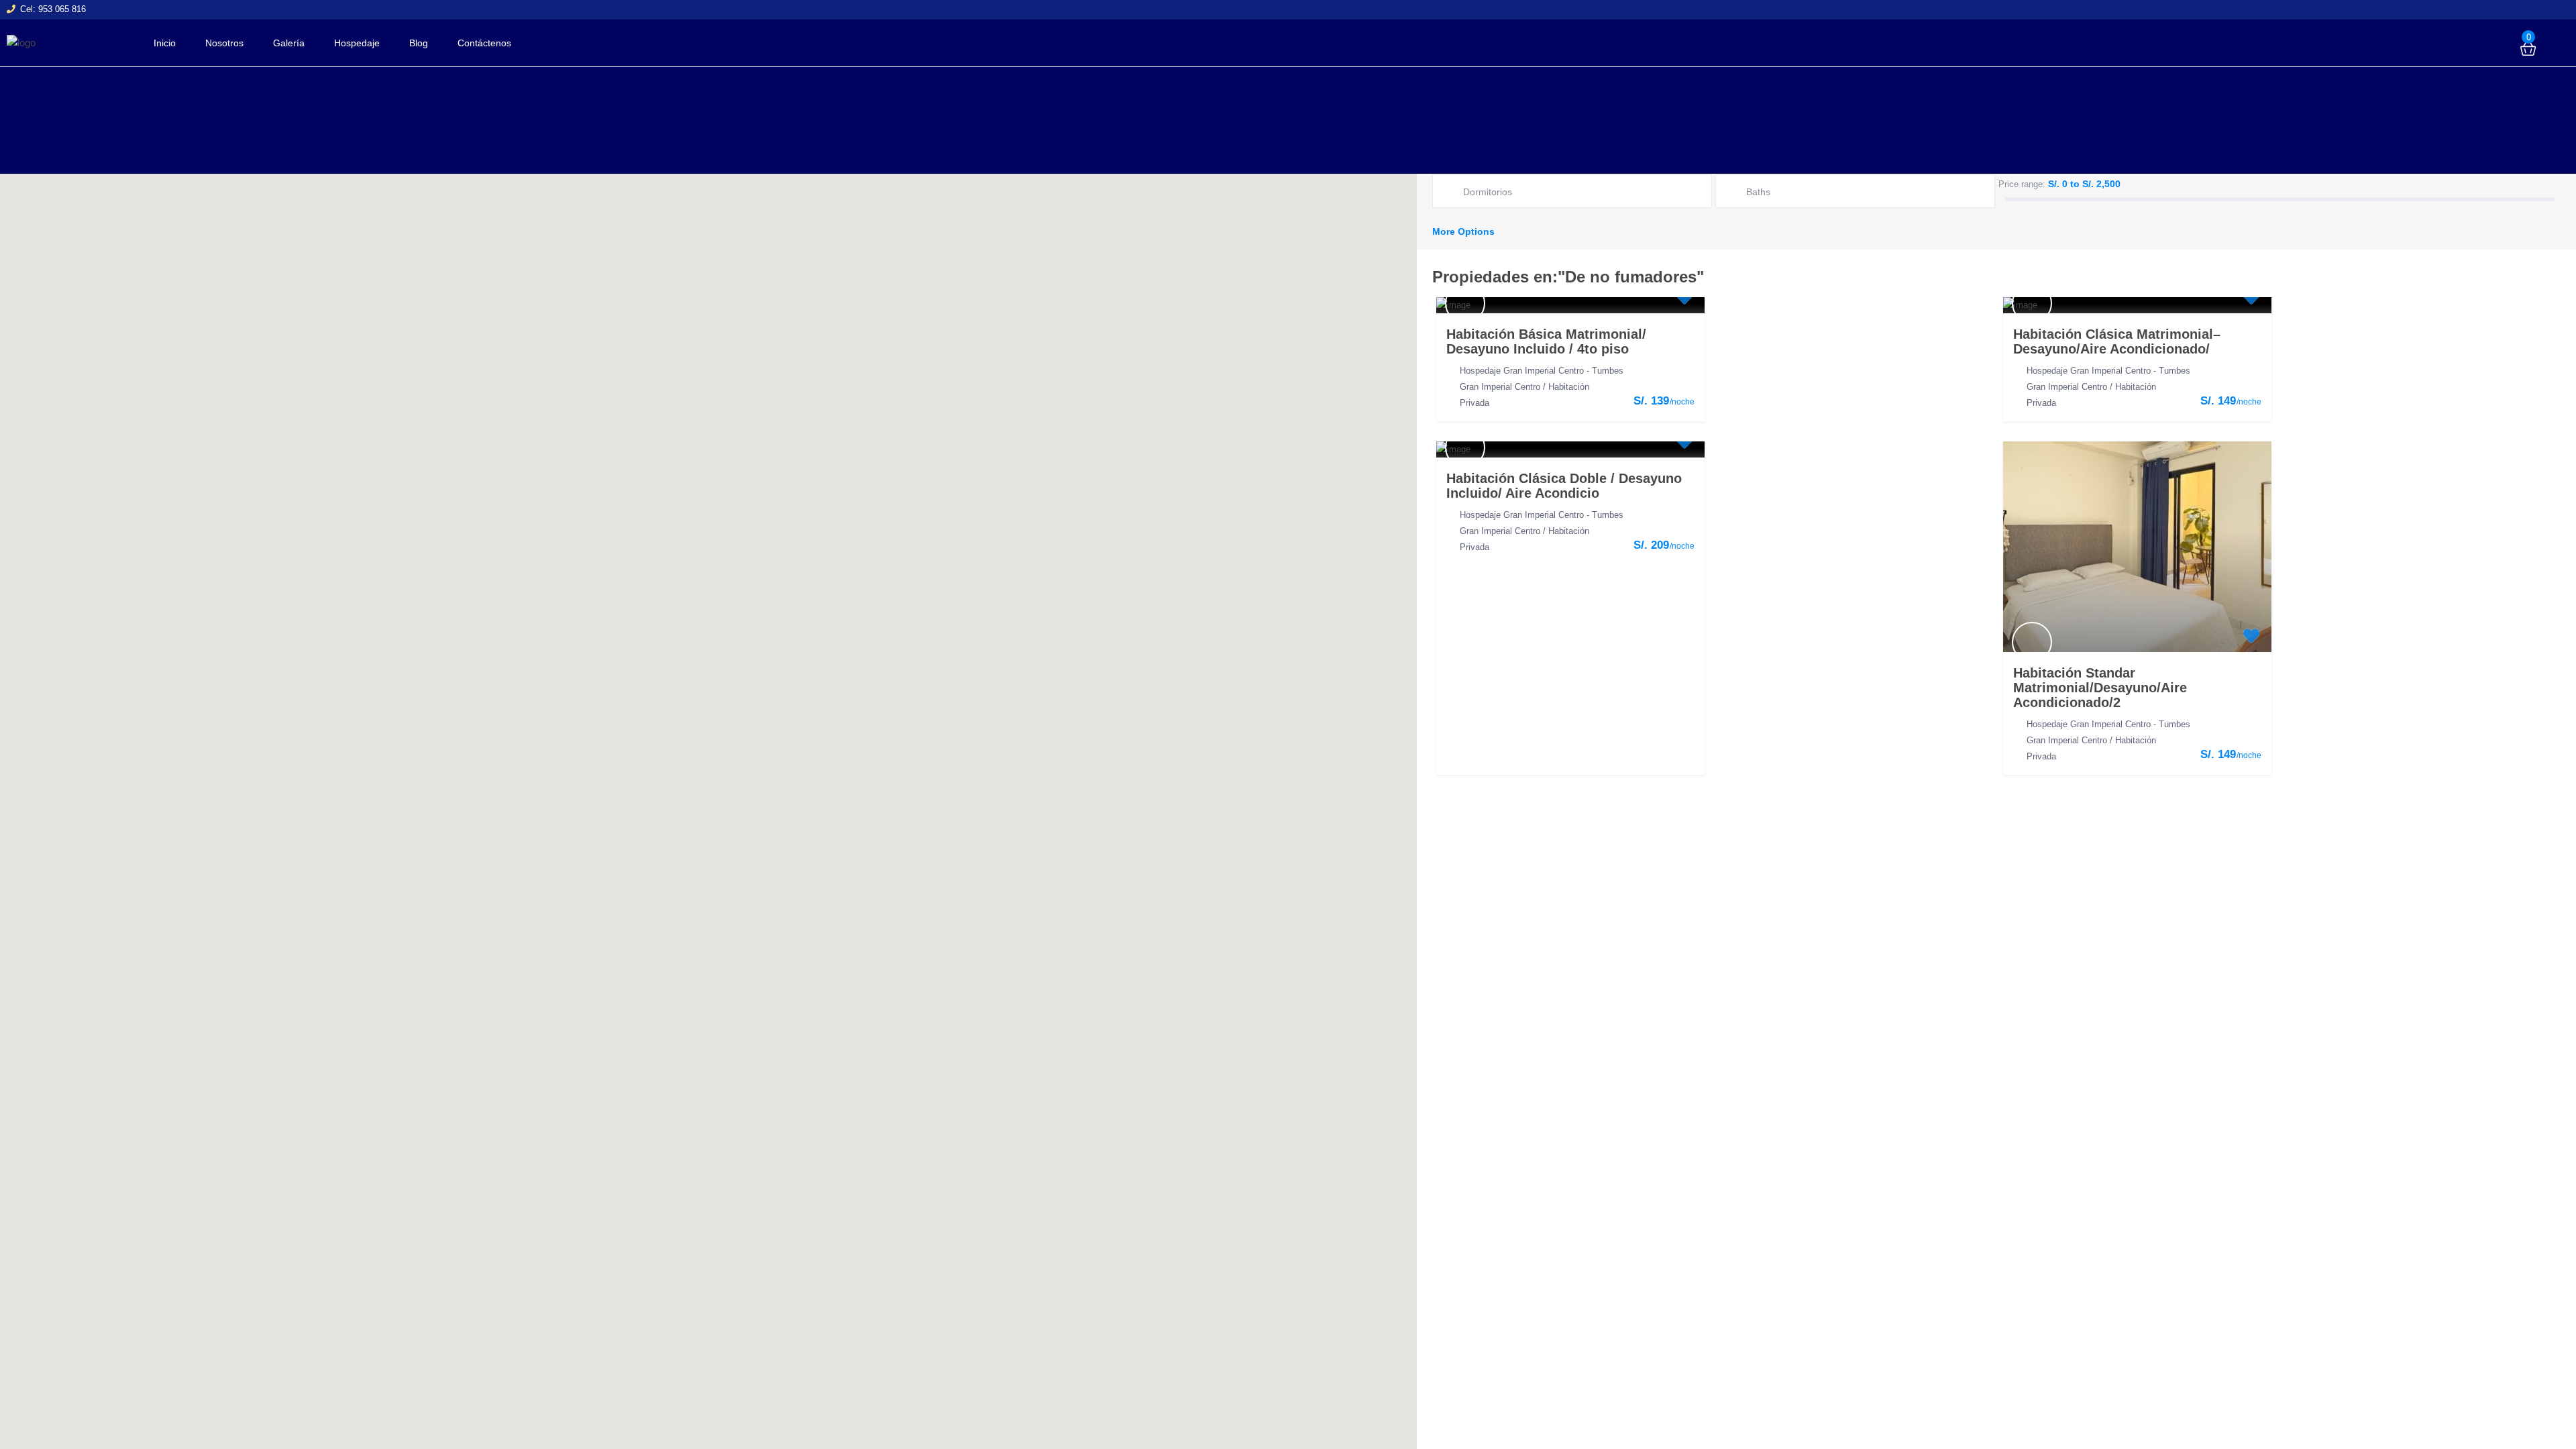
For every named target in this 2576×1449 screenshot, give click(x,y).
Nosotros (224, 43)
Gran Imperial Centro (1500, 387)
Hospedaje (357, 43)
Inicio (165, 43)
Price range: (2022, 184)
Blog (419, 43)
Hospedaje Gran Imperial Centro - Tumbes (1542, 371)
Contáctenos (484, 43)
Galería (289, 43)
